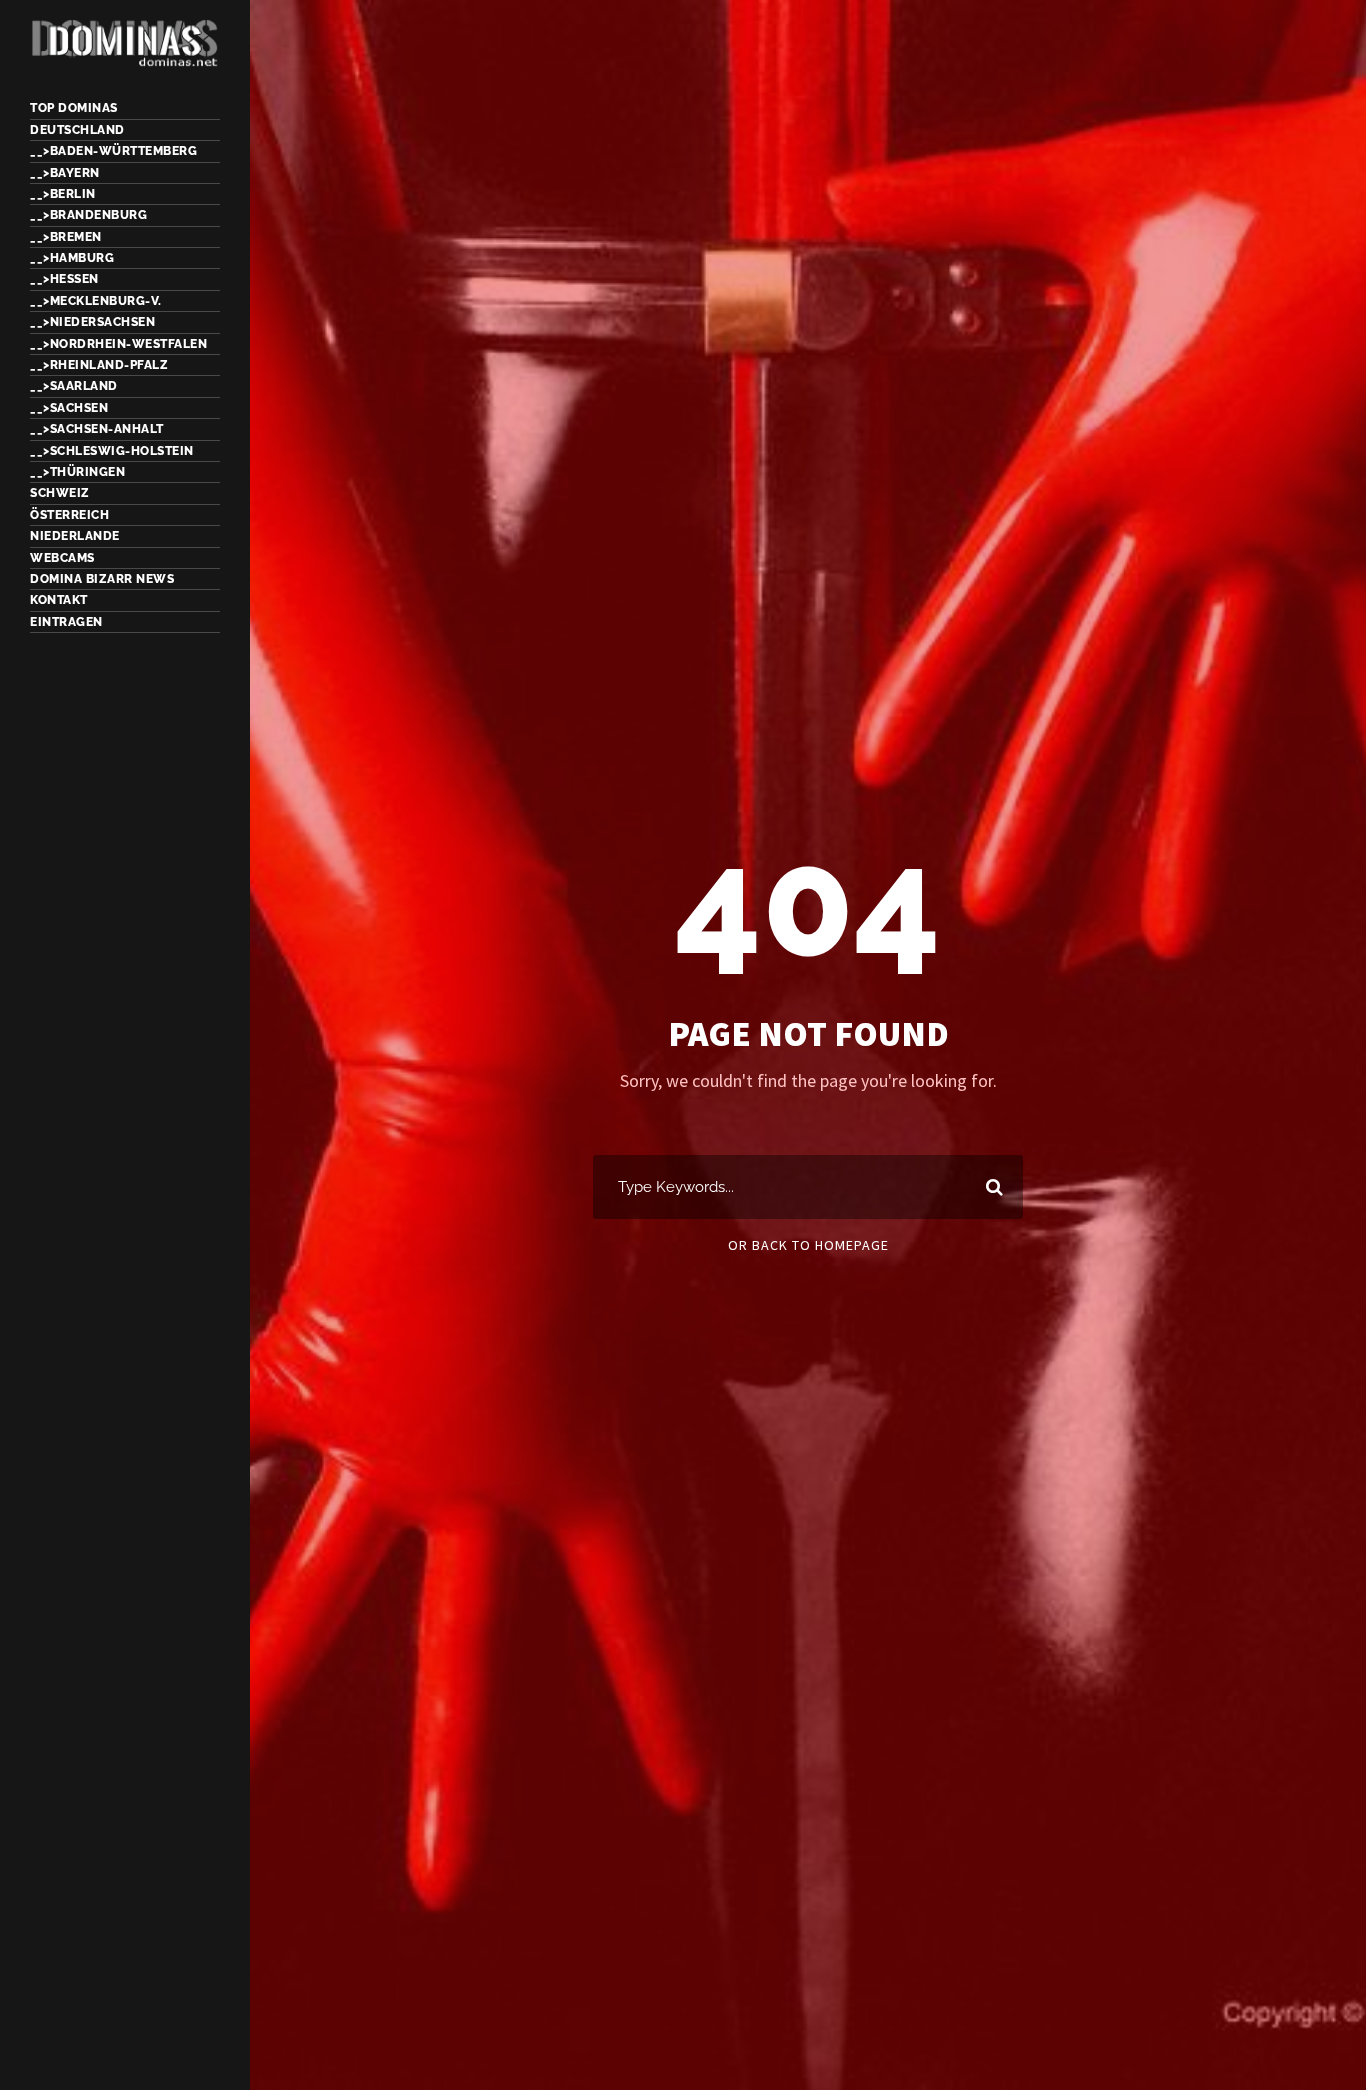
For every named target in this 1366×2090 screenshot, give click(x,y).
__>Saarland (74, 386)
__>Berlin (63, 194)
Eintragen (66, 622)
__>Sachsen (69, 408)
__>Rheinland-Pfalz (99, 365)
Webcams (62, 558)
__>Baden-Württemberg (113, 151)
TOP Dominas (74, 108)
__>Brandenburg (88, 215)
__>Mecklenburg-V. (96, 301)
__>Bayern (65, 173)
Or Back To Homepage (808, 1245)
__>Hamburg (72, 258)
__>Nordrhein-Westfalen (118, 344)
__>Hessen (64, 279)
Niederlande (75, 536)
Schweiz (60, 493)
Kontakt (59, 600)
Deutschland (77, 130)
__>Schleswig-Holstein (112, 451)
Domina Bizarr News (102, 579)
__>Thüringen (77, 472)
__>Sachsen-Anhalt (97, 429)
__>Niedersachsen (92, 322)
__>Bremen (66, 237)
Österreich (69, 515)
